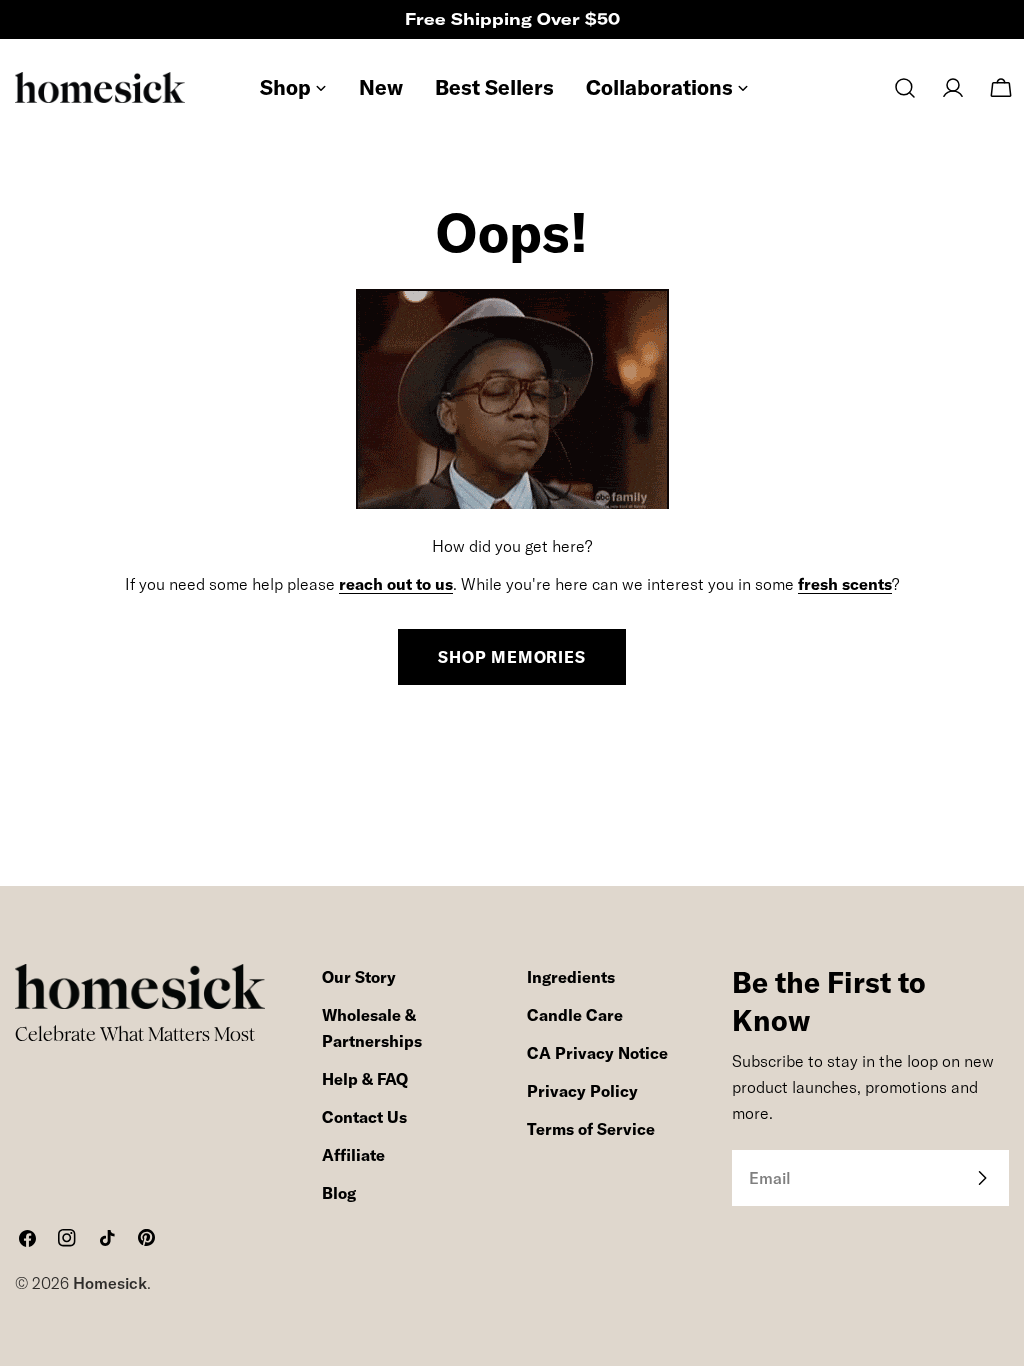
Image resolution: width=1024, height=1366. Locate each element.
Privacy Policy (582, 1091)
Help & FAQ (365, 1079)
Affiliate (353, 1155)
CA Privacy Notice (597, 1053)
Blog (339, 1193)
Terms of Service (591, 1129)
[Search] (905, 88)
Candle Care (575, 1015)
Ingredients (571, 977)
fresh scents (845, 584)
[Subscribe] (982, 1178)
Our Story (359, 977)
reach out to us (396, 584)
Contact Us (364, 1117)
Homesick (110, 1283)
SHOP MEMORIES (511, 657)
